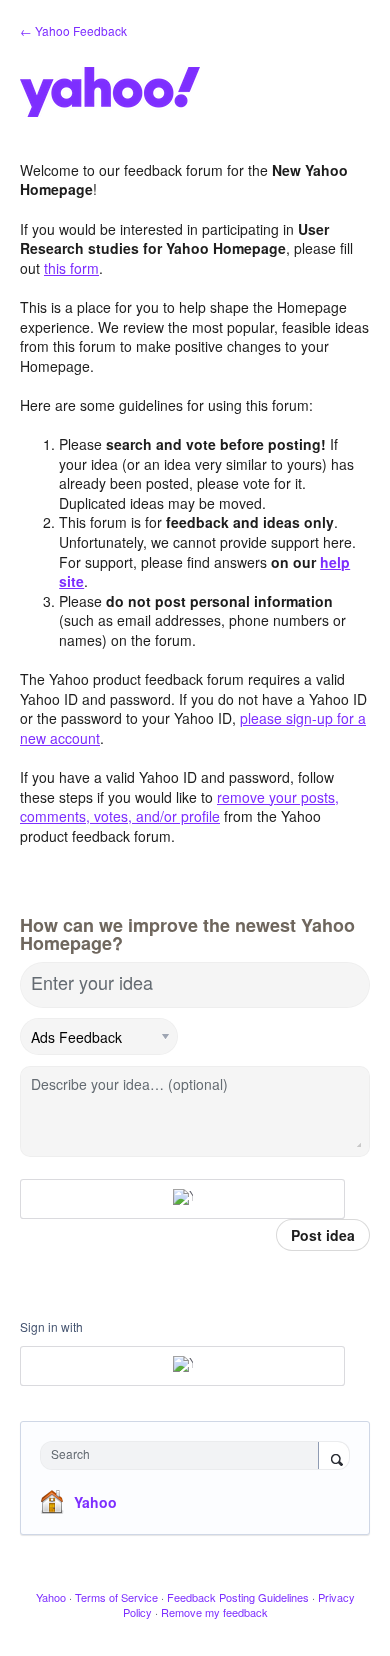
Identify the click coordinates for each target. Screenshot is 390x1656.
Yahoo (95, 1502)
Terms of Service (116, 1597)
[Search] (334, 1457)
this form (71, 268)
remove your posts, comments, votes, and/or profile (179, 807)
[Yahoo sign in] (182, 1199)
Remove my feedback (214, 1612)
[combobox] (184, 1455)
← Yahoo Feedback (73, 30)
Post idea (323, 1235)
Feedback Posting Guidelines (238, 1597)
